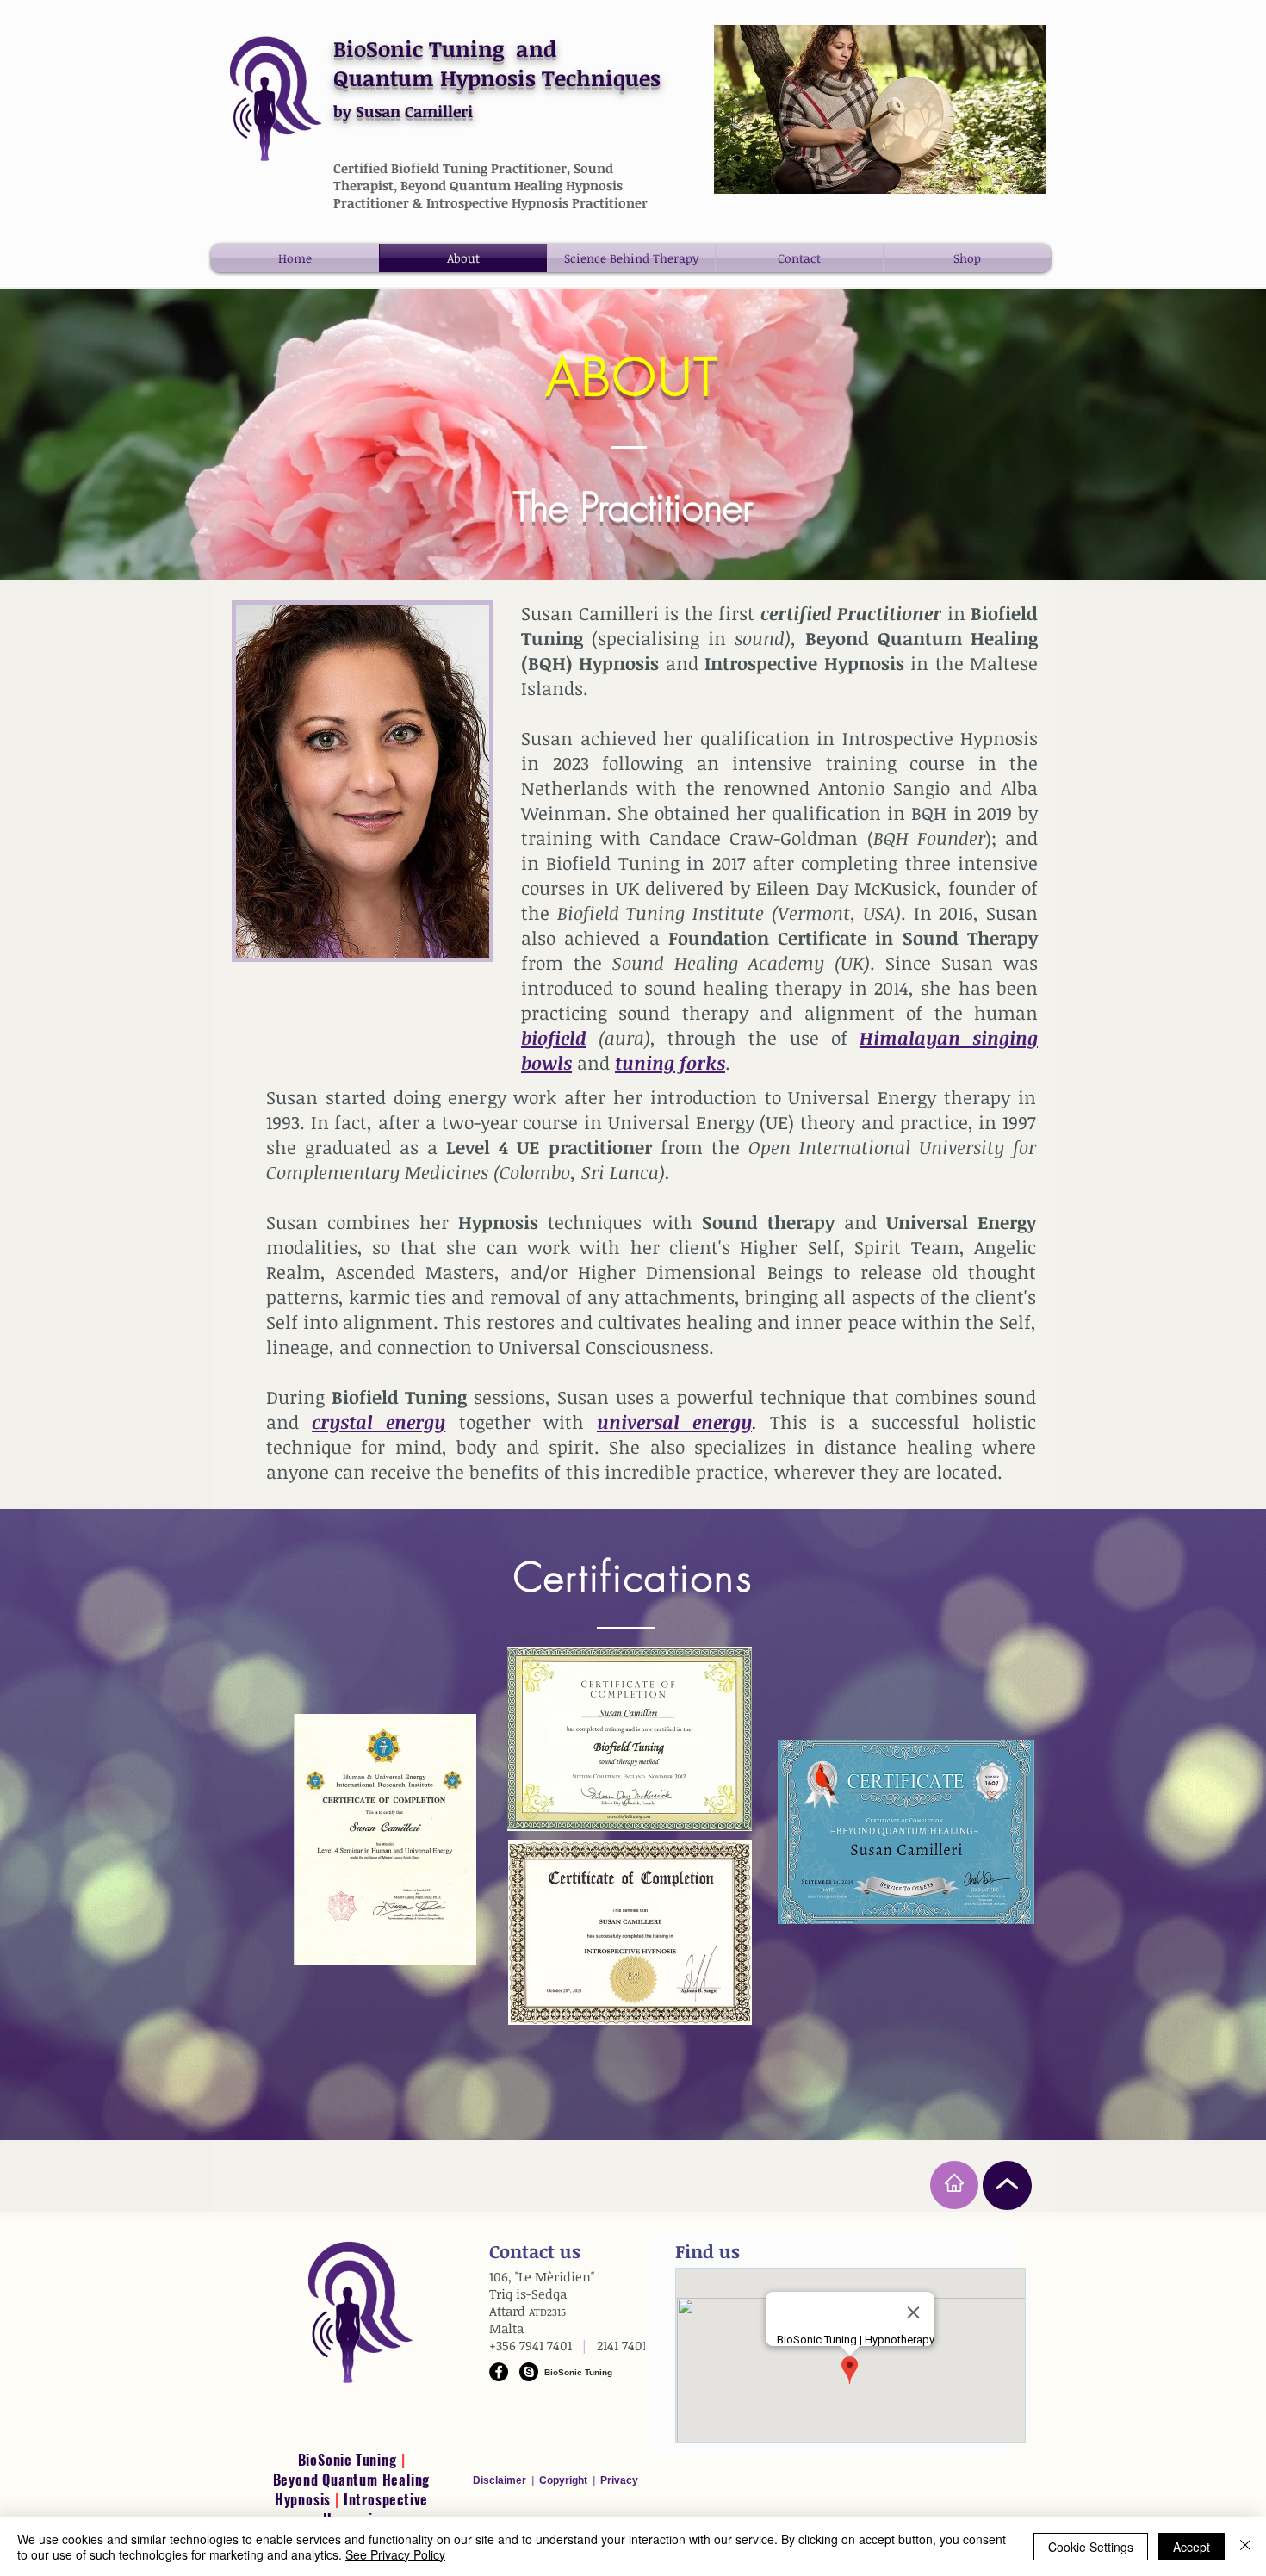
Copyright (565, 2480)
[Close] (1245, 2547)
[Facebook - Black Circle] (499, 2372)
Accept (1192, 2547)
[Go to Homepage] (954, 2185)
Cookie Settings (1091, 2547)
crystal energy (379, 1421)
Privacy (619, 2480)
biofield (554, 1037)
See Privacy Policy (395, 2554)
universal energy (674, 1421)
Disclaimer (502, 2480)
